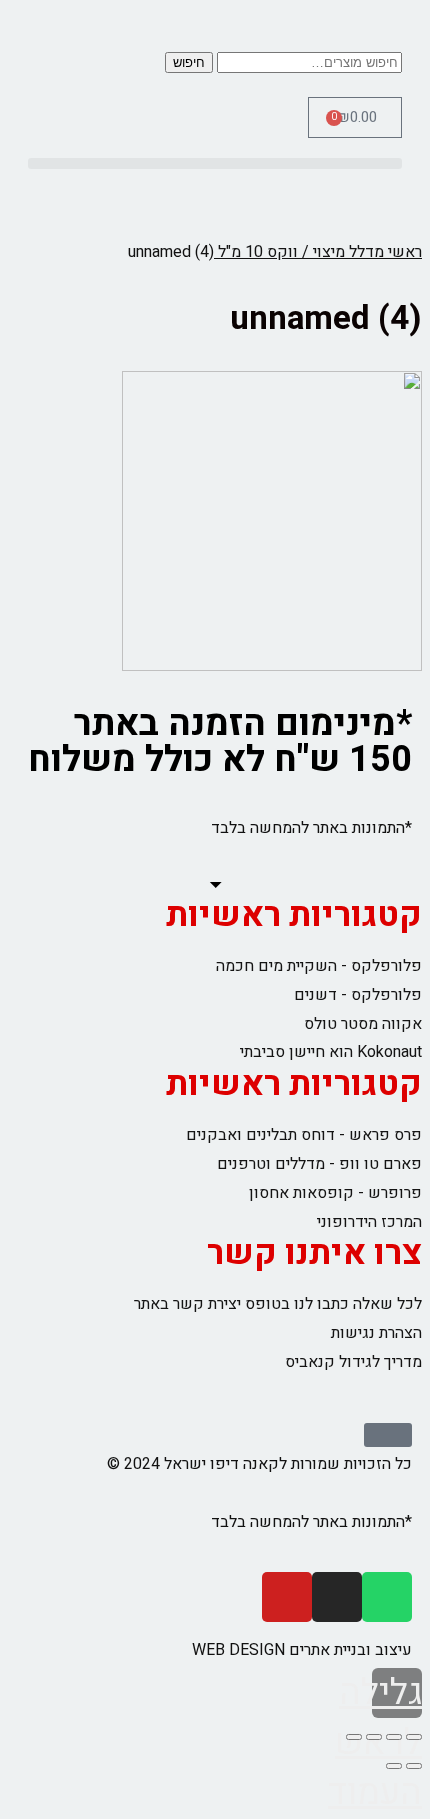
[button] (215, 163)
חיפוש (189, 62)
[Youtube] (287, 1597)
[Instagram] (337, 1597)
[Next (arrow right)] (394, 1766)
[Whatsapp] (387, 1597)
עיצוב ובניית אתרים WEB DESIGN (302, 1650)
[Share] (394, 1737)
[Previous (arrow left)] (414, 1766)
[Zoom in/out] (354, 1737)
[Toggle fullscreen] (374, 1737)
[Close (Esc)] (414, 1737)
